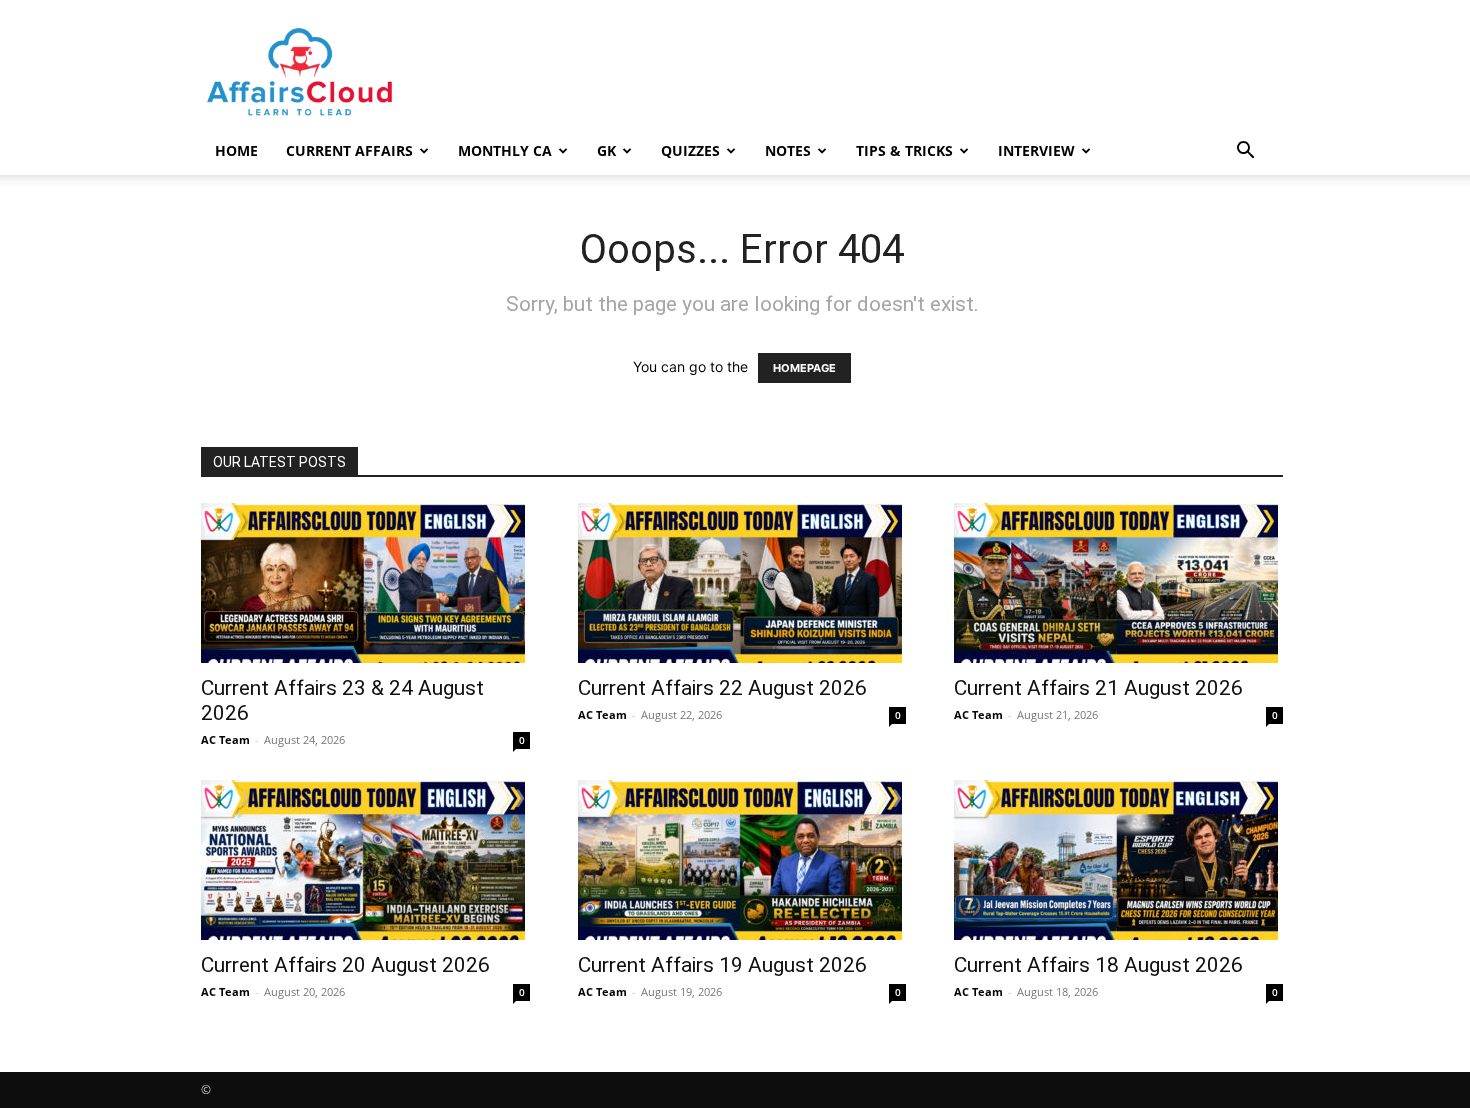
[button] (1245, 152)
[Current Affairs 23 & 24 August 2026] (365, 583)
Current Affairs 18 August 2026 (1098, 965)
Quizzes (690, 150)
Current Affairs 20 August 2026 (345, 965)
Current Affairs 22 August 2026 (722, 688)
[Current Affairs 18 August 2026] (1118, 860)
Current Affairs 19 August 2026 (722, 965)
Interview (1036, 150)
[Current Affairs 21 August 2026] (1118, 583)
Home (236, 150)
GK (606, 150)
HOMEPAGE (804, 368)
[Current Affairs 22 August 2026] (742, 583)
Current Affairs (349, 150)
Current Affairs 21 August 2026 (1098, 688)
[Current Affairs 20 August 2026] (365, 860)
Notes (788, 150)
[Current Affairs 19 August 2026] (742, 860)
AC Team (225, 739)
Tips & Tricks (904, 150)
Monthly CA (505, 150)
